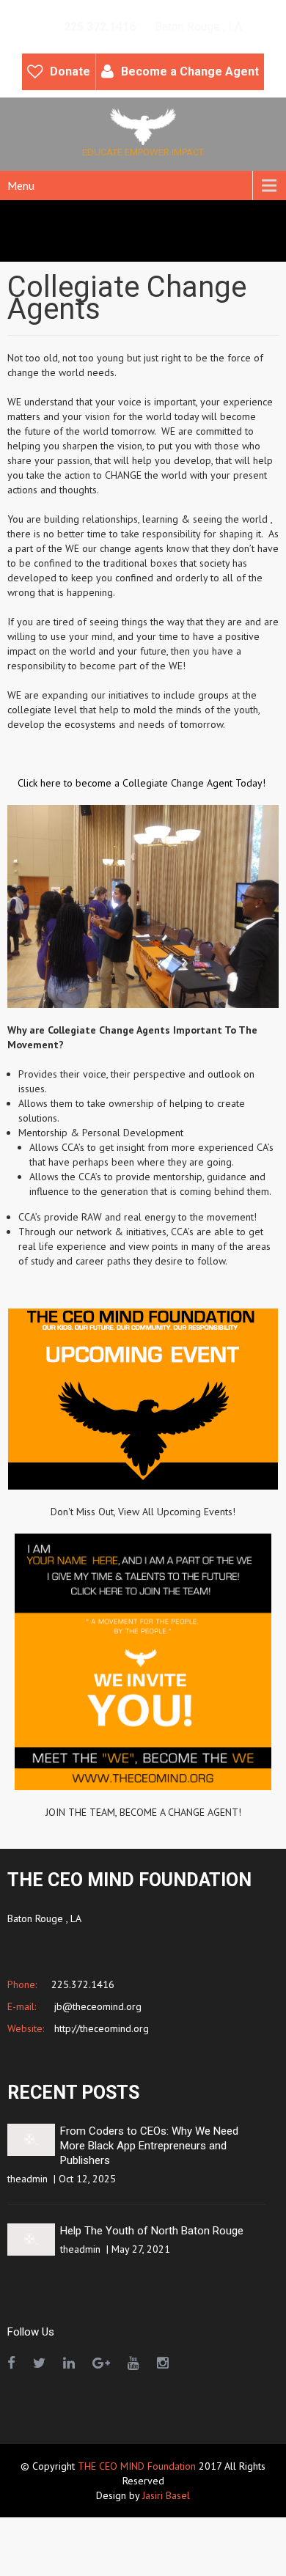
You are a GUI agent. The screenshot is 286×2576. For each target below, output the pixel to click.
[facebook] (11, 2363)
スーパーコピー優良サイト (101, 2539)
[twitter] (39, 2363)
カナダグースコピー (100, 2569)
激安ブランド (65, 2554)
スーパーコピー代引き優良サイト (203, 2525)
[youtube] (133, 2363)
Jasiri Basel (166, 2495)
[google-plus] (101, 2363)
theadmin (27, 2179)
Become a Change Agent (190, 71)
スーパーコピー (199, 2554)
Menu (21, 185)
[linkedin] (69, 2363)
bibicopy (18, 2539)
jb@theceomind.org (96, 2006)
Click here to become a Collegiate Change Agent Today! (143, 783)
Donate (70, 71)
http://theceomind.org (100, 2028)
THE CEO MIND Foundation (137, 2466)
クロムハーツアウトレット (62, 2525)
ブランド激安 (129, 2554)
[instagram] (163, 2363)
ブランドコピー (202, 2539)
